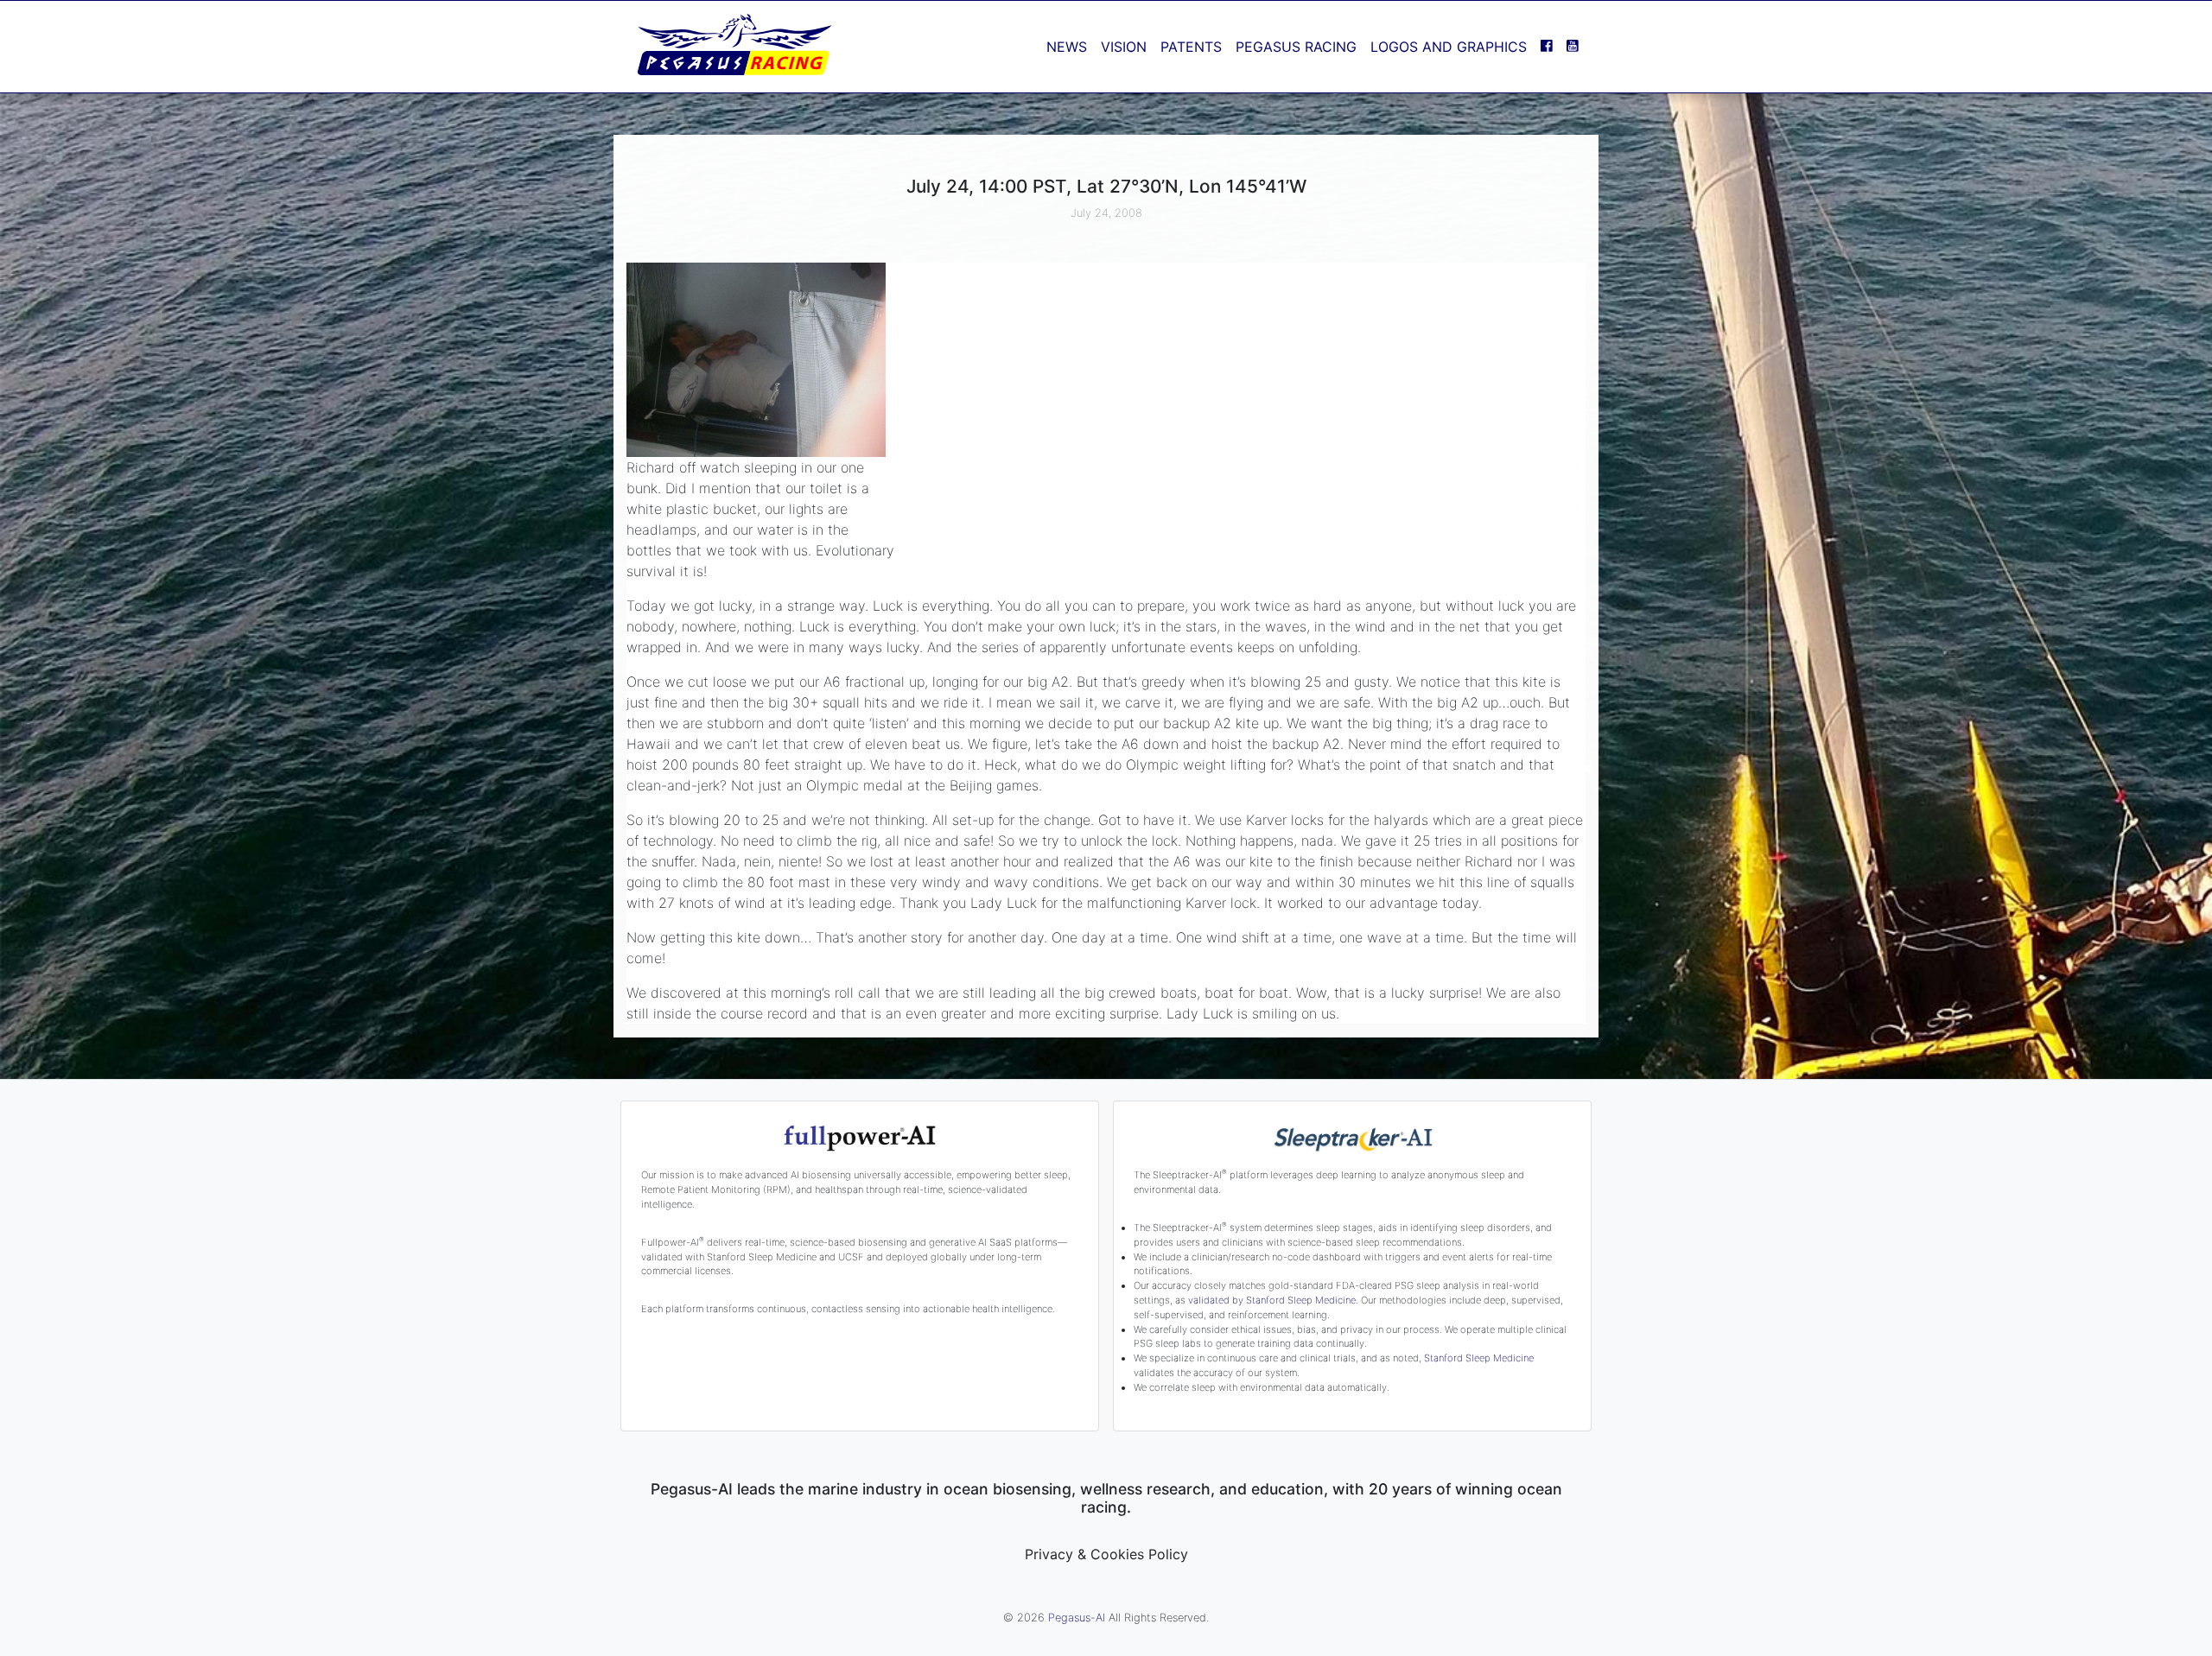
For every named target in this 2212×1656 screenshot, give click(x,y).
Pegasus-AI (1077, 1618)
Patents (1191, 47)
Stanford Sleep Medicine (1479, 1358)
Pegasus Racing (1296, 47)
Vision (1124, 47)
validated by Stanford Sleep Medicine (1272, 1300)
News (1067, 47)
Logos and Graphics (1449, 47)
